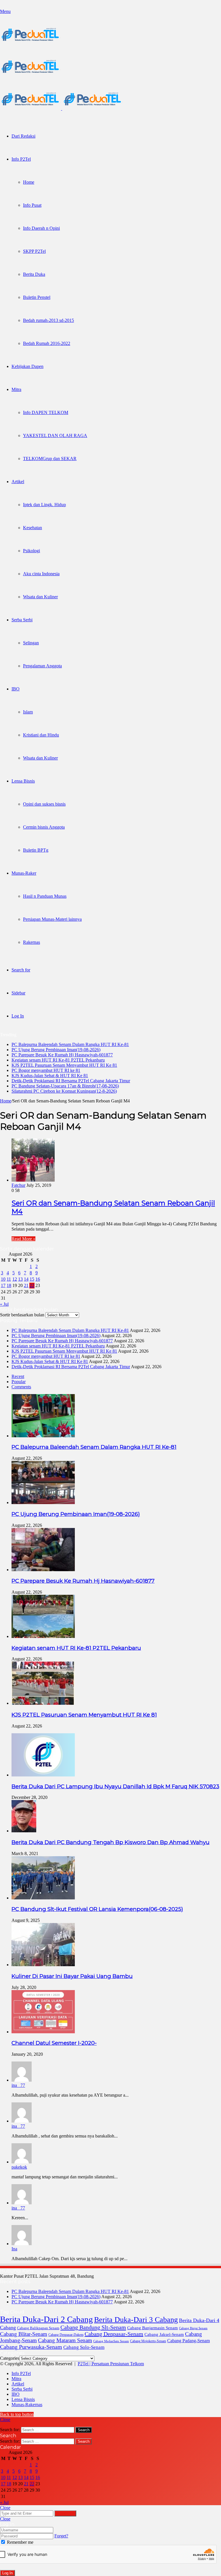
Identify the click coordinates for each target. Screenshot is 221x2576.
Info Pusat (32, 205)
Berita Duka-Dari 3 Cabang (136, 2319)
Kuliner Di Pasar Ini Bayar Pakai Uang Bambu (72, 1976)
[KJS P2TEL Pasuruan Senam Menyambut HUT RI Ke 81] (43, 1703)
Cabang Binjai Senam (193, 2328)
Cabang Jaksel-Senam (164, 2334)
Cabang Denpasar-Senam (114, 2334)
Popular (19, 1382)
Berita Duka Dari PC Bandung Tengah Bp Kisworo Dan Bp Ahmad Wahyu (110, 1842)
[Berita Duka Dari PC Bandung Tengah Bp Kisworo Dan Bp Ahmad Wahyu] (24, 1831)
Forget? (61, 2536)
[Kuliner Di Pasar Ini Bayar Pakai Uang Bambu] (43, 1965)
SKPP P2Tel (34, 251)
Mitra (16, 389)
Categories (10, 2358)
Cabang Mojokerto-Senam (148, 2341)
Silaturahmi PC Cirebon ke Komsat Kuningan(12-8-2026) (64, 1091)
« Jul (4, 1304)
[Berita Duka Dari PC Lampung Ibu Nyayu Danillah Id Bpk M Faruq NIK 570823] (43, 1775)
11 (9, 1279)
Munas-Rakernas (27, 2405)
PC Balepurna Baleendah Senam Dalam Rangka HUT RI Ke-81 (70, 1044)
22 (32, 1285)
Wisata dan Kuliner (40, 597)
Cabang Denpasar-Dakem (66, 2335)
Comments (21, 1387)
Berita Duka (34, 274)
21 (26, 1285)
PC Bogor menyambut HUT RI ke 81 (46, 1070)
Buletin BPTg (36, 850)
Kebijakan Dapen (27, 366)
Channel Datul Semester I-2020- (54, 2043)
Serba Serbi (22, 620)
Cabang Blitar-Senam (24, 2334)
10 (3, 1279)
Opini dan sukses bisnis (44, 804)
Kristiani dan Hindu (41, 735)
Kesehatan (33, 528)
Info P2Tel (21, 159)
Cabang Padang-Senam (188, 2341)
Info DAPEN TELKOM (46, 412)
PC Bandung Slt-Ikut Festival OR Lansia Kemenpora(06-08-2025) (97, 1909)
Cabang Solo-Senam (84, 2347)
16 (38, 1279)
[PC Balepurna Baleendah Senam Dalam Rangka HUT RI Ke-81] (43, 1436)
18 (9, 1285)
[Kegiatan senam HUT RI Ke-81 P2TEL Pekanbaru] (43, 1636)
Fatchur (18, 1185)
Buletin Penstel (37, 297)
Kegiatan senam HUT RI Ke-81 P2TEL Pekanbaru (58, 1060)
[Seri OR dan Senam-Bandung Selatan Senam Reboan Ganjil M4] (33, 1180)
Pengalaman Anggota (42, 666)
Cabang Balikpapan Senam (38, 2328)
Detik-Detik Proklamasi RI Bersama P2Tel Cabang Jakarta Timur (71, 1081)
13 (20, 1279)
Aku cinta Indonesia (41, 574)
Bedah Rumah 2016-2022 (47, 343)
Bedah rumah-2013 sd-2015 (48, 320)
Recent (18, 1376)
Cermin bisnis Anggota (44, 827)
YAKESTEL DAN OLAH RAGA (55, 435)
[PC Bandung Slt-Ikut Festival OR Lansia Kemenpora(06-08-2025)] (43, 1898)
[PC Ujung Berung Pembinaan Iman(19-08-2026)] (43, 1502)
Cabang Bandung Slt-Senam (93, 2327)
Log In (7, 2573)
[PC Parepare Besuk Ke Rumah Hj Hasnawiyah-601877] (43, 1570)
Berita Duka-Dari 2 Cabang (46, 2319)
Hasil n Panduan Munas (45, 896)
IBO (16, 689)
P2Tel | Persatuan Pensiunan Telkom (111, 2364)
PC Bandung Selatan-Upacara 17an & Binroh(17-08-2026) (65, 1086)
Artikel (18, 482)
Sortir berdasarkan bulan (22, 1315)
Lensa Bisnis (23, 781)
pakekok (19, 2167)
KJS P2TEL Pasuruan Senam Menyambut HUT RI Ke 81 (64, 1065)
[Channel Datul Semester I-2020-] (43, 2032)
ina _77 (18, 2085)
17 (3, 1285)
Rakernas (32, 942)
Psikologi (32, 551)
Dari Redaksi (23, 136)
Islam (28, 712)
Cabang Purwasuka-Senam (31, 2347)
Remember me (20, 2542)
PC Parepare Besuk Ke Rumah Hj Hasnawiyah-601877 (62, 1055)
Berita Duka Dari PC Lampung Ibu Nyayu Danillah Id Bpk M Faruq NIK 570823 (115, 1786)
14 (26, 1279)
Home (29, 182)
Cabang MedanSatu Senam (111, 2341)
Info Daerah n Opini (41, 228)
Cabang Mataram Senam (65, 2340)
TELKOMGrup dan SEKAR (50, 459)
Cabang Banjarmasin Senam (153, 2328)
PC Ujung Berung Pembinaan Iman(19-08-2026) (56, 1050)
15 (32, 1279)
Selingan (31, 643)
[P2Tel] (62, 108)
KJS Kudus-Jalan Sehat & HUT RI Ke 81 (50, 1076)
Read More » (23, 1239)
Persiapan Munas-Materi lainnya (52, 919)
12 (15, 1279)
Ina (14, 2249)
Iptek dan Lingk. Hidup (44, 505)
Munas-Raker (24, 873)
